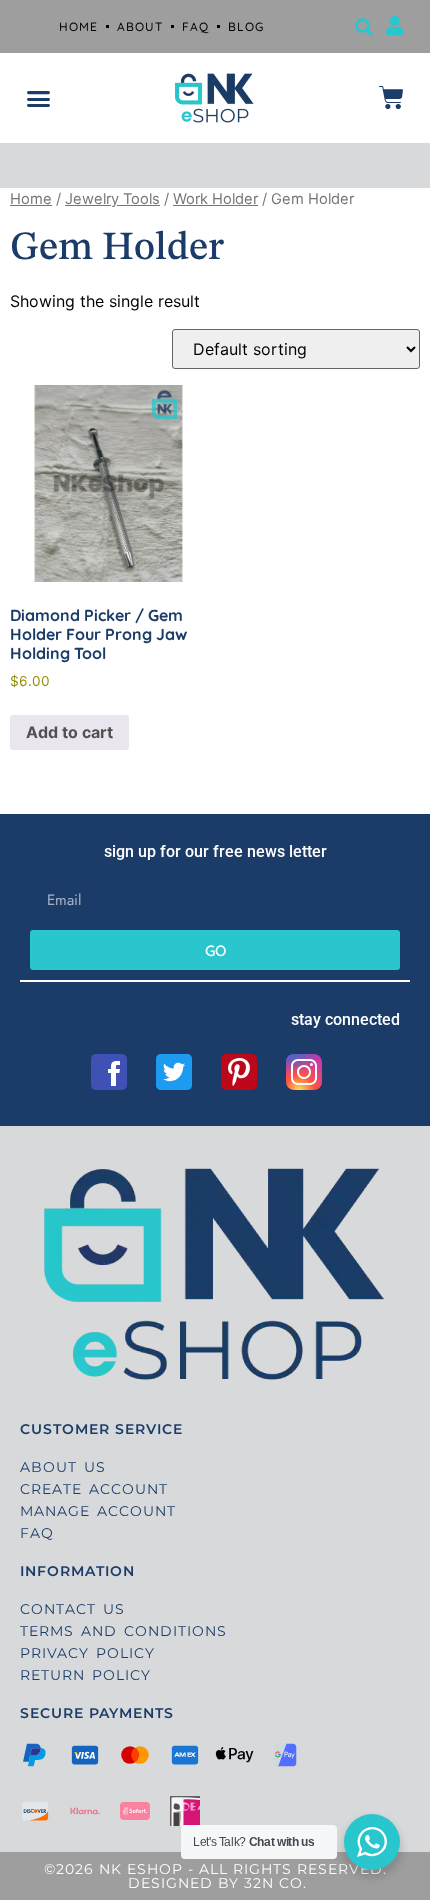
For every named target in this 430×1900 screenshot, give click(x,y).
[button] (363, 26)
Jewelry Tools (112, 199)
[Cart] (391, 97)
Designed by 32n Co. (215, 1883)
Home (31, 199)
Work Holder (215, 199)
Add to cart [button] (69, 732)
